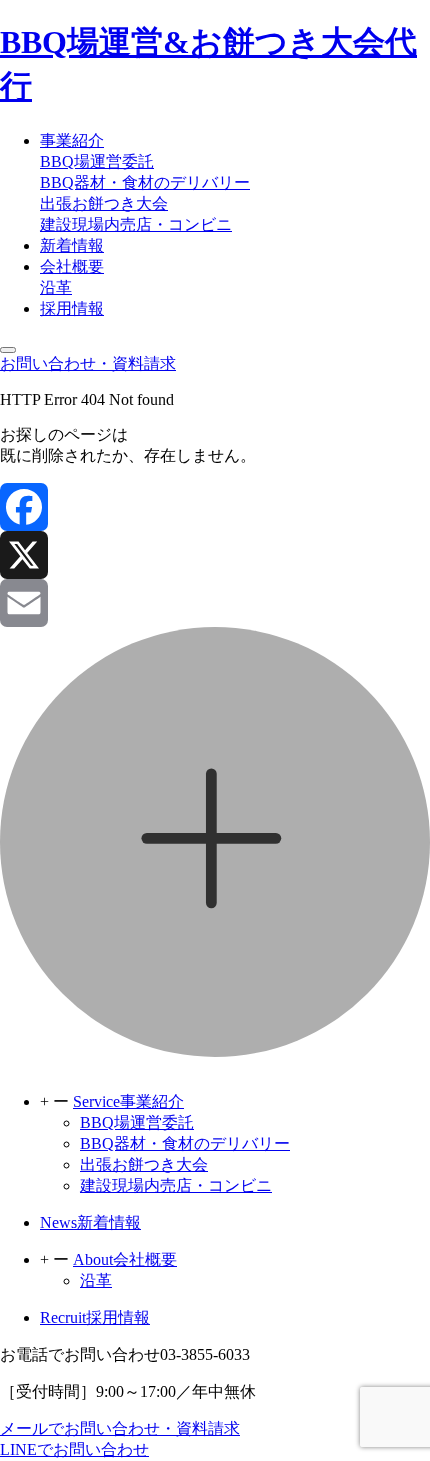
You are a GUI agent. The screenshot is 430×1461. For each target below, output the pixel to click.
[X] (215, 555)
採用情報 (72, 308)
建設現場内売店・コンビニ (136, 224)
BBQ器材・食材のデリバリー (145, 182)
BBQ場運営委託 (97, 161)
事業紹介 (72, 140)
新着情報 (72, 245)
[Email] (215, 603)
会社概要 (72, 266)
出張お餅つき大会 (104, 203)
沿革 (56, 287)
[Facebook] (215, 507)
